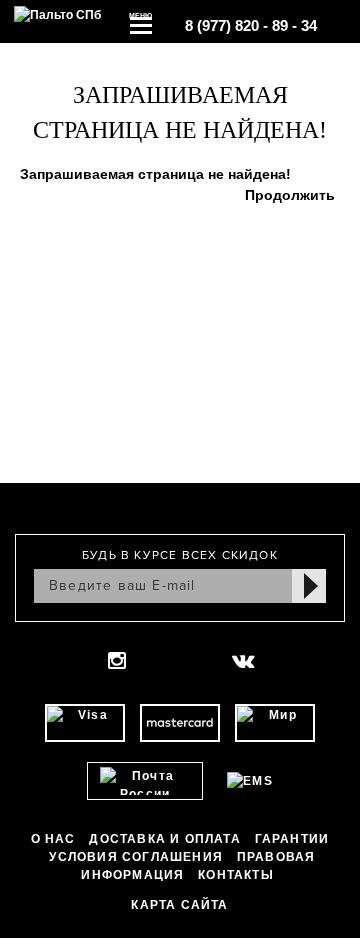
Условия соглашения (136, 857)
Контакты (236, 875)
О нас (53, 839)
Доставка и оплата (164, 839)
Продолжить (290, 195)
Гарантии (292, 839)
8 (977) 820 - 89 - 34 (251, 25)
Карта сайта (179, 905)
